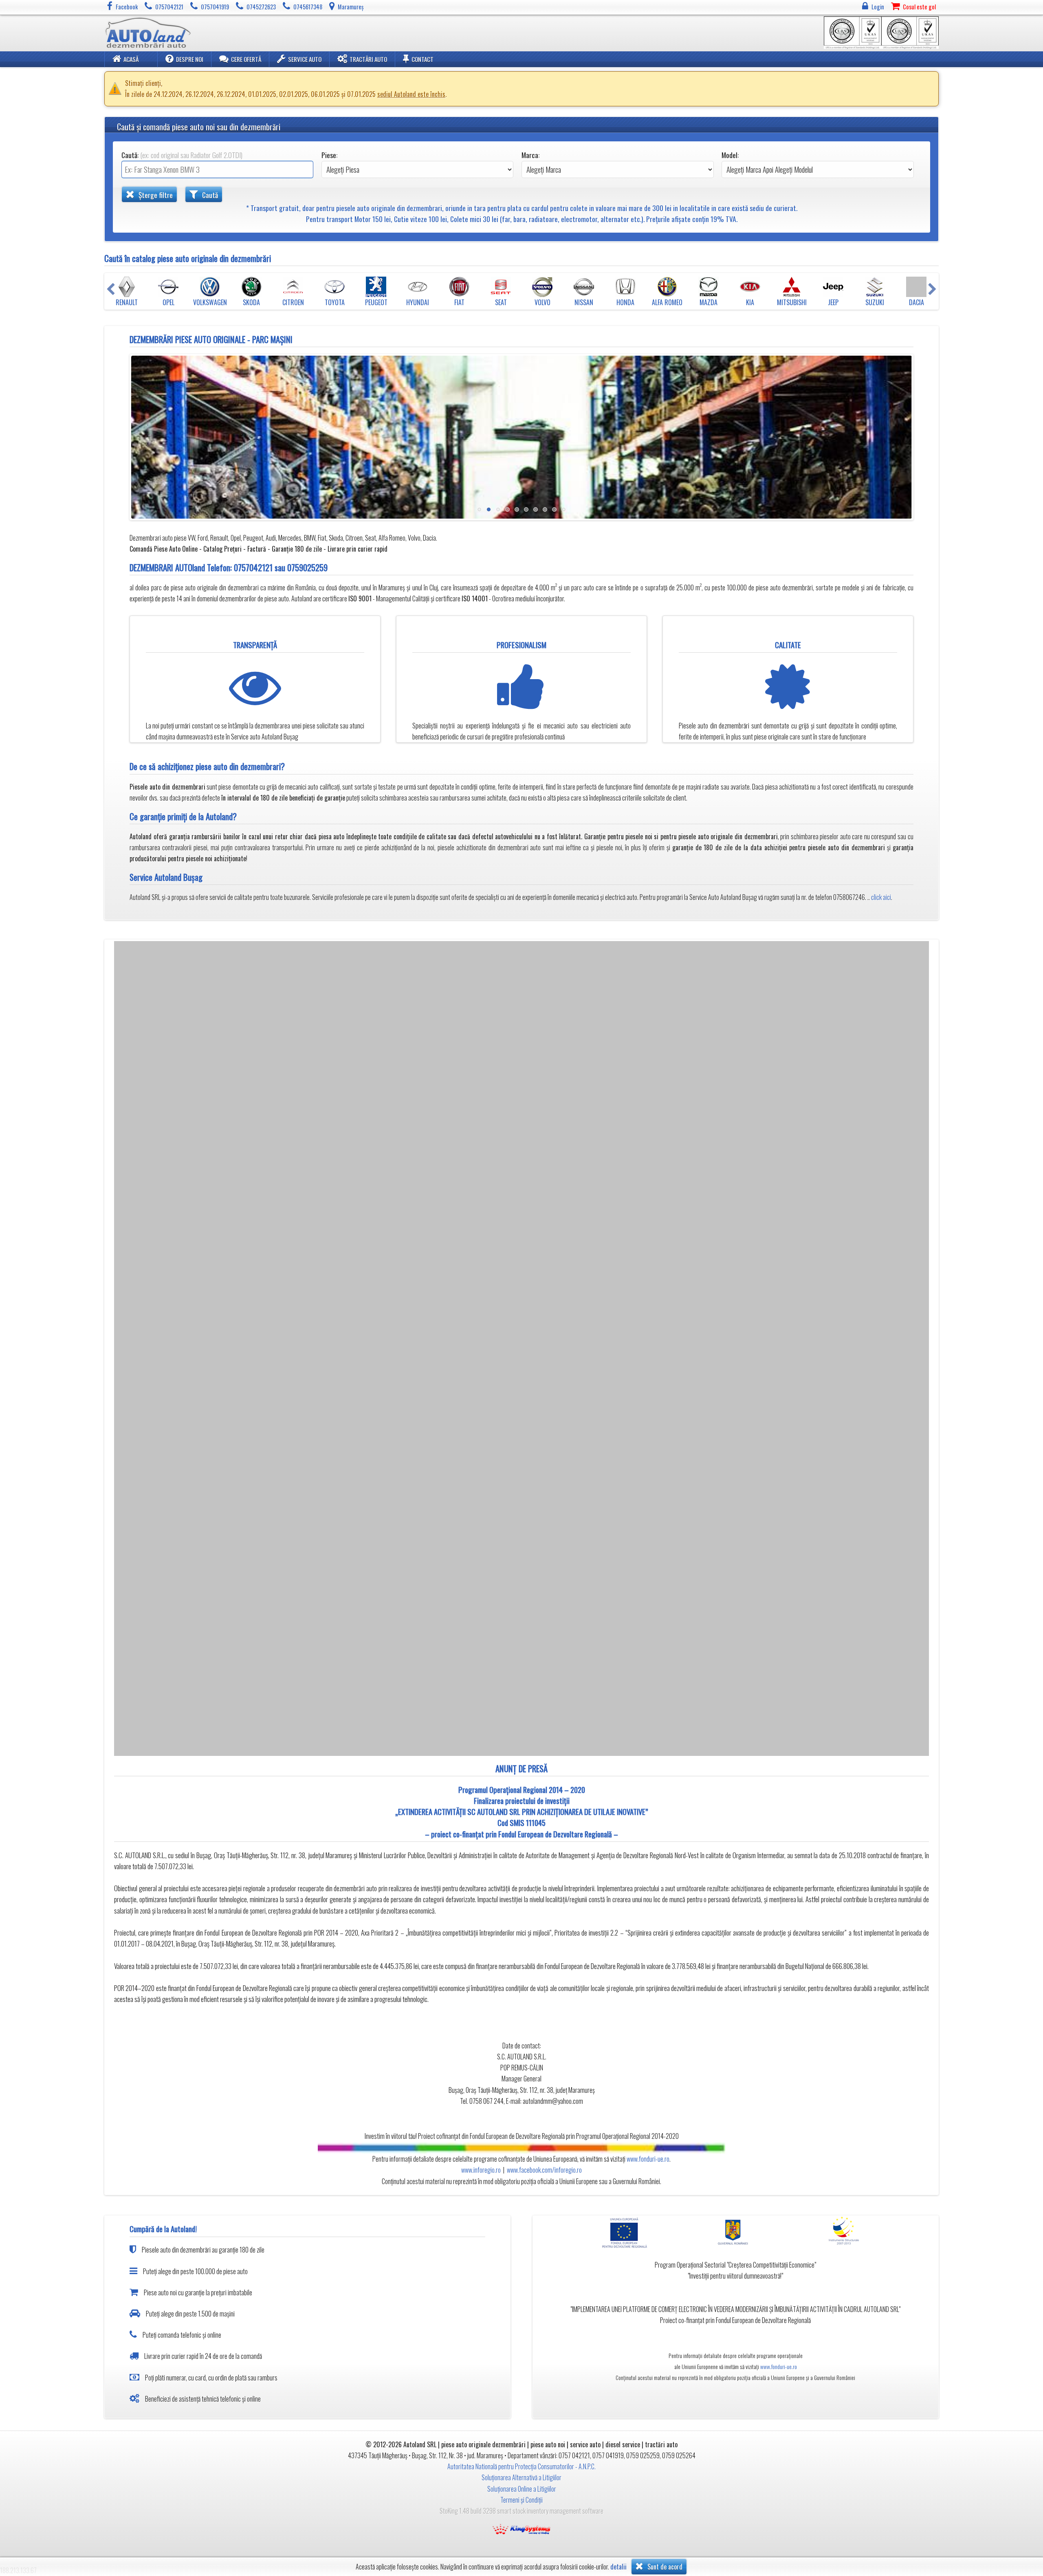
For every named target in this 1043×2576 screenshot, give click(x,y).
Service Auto (305, 59)
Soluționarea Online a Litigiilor (522, 2489)
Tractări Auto (368, 59)
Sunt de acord (664, 2567)
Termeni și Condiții (521, 2500)
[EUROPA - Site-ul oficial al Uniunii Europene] (628, 2232)
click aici (881, 897)
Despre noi (190, 59)
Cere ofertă (246, 59)
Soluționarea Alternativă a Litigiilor (521, 2477)
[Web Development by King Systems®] (521, 2528)
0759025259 (307, 567)
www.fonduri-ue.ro (648, 2159)
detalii (618, 2567)
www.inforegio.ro (481, 2170)
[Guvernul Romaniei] (735, 2232)
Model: (730, 155)
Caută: (182, 155)
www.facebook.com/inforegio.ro (544, 2170)
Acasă (131, 59)
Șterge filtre (155, 195)
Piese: (329, 155)
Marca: (530, 155)
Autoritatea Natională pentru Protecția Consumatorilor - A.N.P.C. (521, 2466)
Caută (209, 195)
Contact (422, 59)
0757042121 (253, 567)
